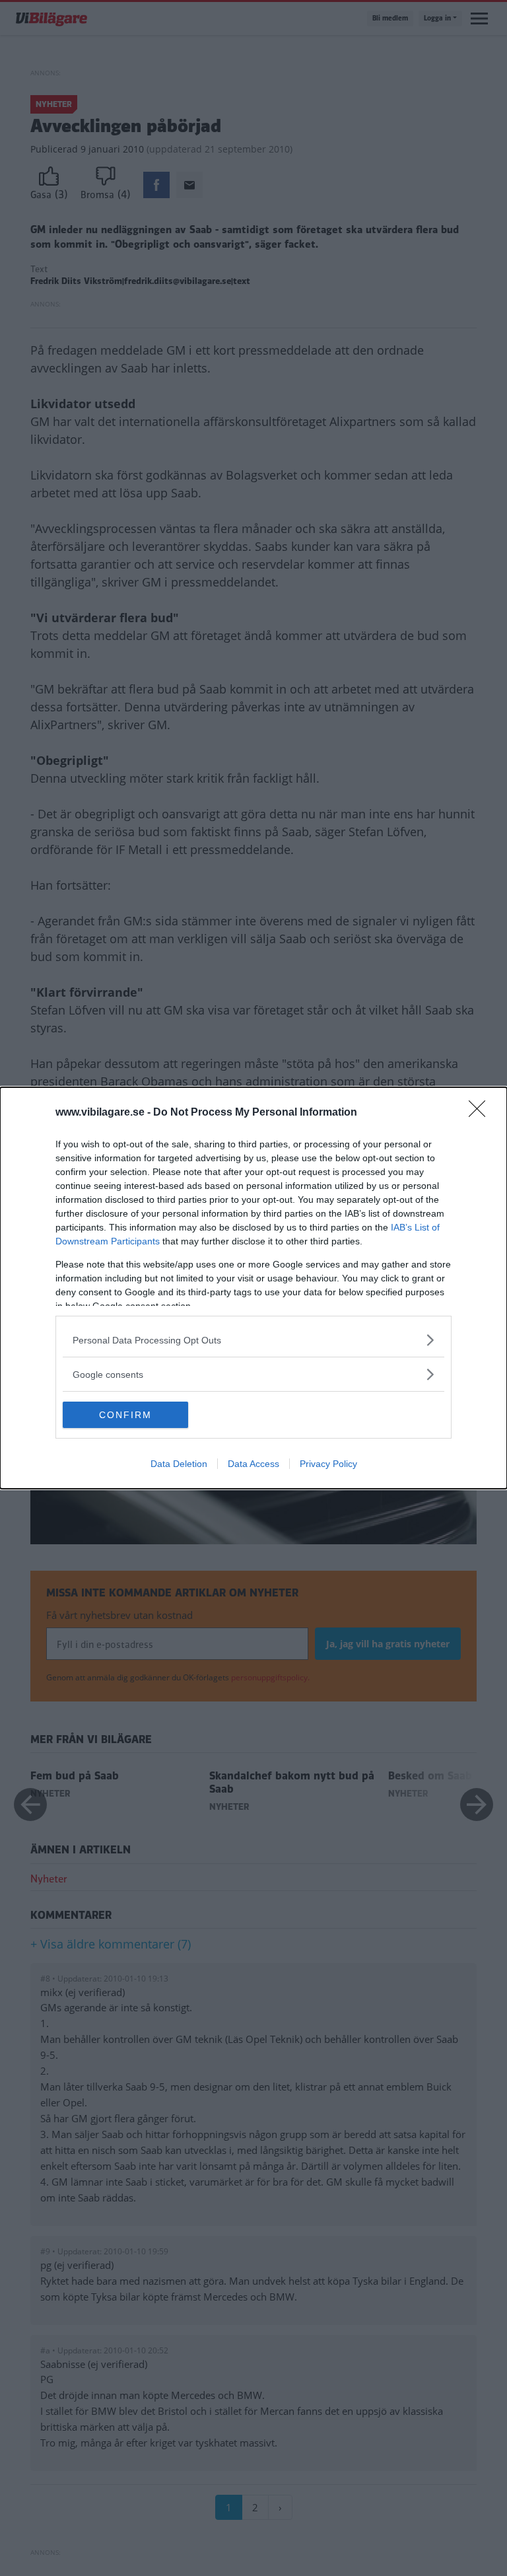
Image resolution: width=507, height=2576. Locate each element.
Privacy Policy (328, 1464)
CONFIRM (125, 1415)
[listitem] (253, 1340)
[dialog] (253, 1288)
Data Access (253, 1464)
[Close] (481, 1113)
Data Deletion (179, 1464)
